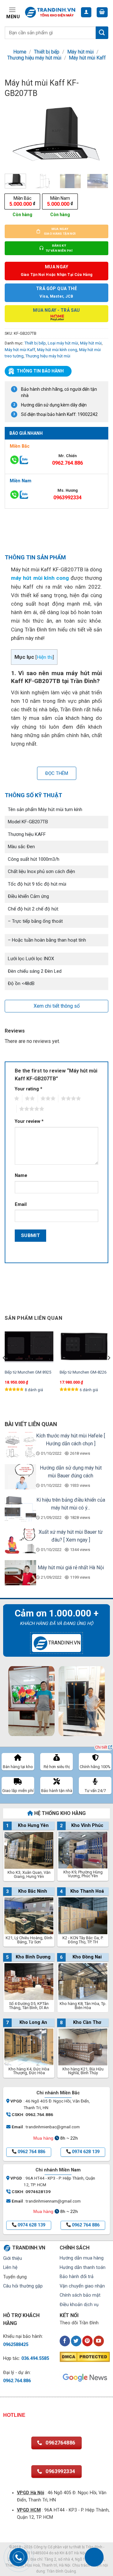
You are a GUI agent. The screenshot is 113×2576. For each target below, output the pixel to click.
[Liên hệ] (94, 2557)
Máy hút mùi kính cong (57, 350)
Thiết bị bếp (47, 52)
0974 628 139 (86, 2152)
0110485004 (37, 2553)
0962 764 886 (31, 2152)
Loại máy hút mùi (63, 343)
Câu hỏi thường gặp (23, 2286)
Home (20, 52)
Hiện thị (45, 657)
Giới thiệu (13, 2258)
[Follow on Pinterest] (87, 2341)
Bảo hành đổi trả (77, 2277)
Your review (29, 1121)
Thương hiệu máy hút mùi (34, 58)
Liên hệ (10, 2268)
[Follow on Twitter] (76, 2341)
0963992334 (67, 498)
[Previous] (15, 136)
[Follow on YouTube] (99, 2341)
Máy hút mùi (80, 52)
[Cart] (102, 12)
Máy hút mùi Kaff (87, 58)
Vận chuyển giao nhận (82, 2286)
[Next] (98, 136)
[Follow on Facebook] (65, 2341)
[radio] (22, 202)
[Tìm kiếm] (102, 33)
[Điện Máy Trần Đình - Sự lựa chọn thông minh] (50, 12)
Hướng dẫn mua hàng (82, 2258)
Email (21, 1204)
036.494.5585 (35, 2358)
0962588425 (16, 2345)
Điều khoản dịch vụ (79, 2305)
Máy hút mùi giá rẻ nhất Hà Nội (71, 1568)
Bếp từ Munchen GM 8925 (28, 1372)
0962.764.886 (67, 463)
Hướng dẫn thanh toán (83, 2268)
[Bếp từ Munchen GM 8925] (29, 1347)
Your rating (29, 1089)
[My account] (86, 12)
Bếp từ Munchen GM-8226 (83, 1372)
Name (21, 1176)
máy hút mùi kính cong (40, 578)
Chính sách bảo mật (80, 2295)
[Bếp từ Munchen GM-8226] (84, 1347)
